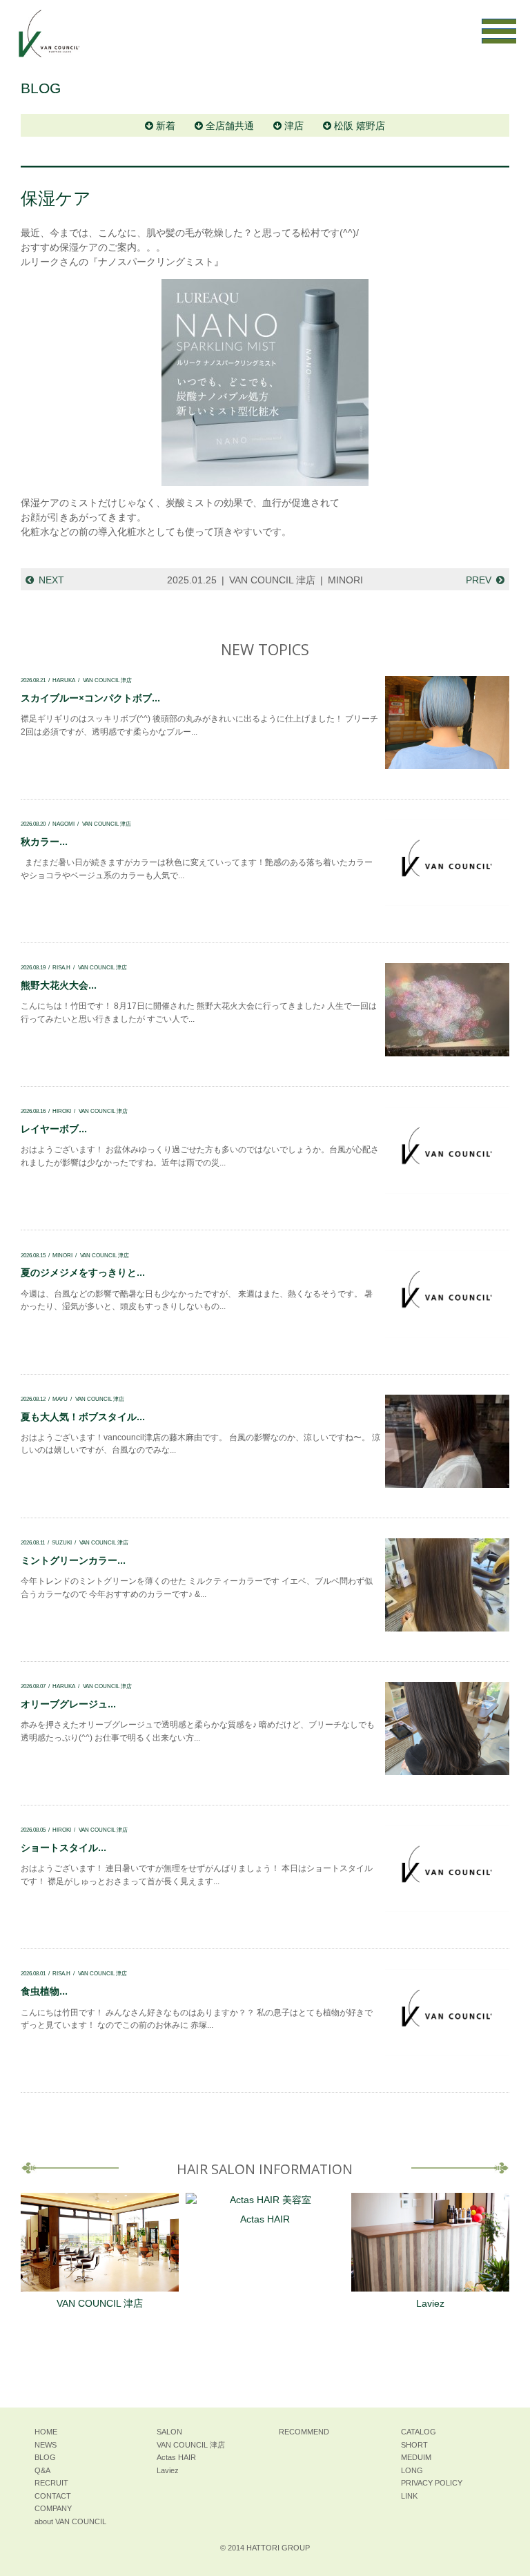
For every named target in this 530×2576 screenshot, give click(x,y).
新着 (166, 126)
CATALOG (419, 2432)
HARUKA (64, 680)
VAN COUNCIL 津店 (272, 580)
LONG (412, 2470)
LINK (409, 2496)
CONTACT (53, 2496)
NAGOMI (63, 824)
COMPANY (53, 2508)
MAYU (60, 1399)
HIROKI (62, 1111)
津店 (294, 126)
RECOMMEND (304, 2432)
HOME (46, 2432)
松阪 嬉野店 (360, 126)
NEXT (51, 580)
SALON (169, 2432)
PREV (479, 580)
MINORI (345, 580)
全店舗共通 (230, 126)
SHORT (414, 2445)
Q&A (42, 2470)
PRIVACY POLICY (432, 2483)
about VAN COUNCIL (70, 2521)
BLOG (45, 2457)
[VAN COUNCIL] (48, 40)
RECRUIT (51, 2483)
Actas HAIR (265, 2219)
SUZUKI (62, 1542)
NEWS (46, 2445)
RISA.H (61, 967)
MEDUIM (416, 2457)
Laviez (430, 2303)
